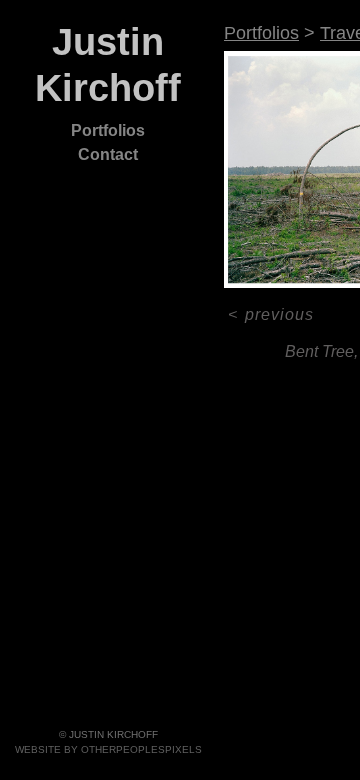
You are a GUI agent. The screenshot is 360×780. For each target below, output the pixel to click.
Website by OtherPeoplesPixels (108, 749)
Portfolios (108, 130)
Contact (108, 154)
